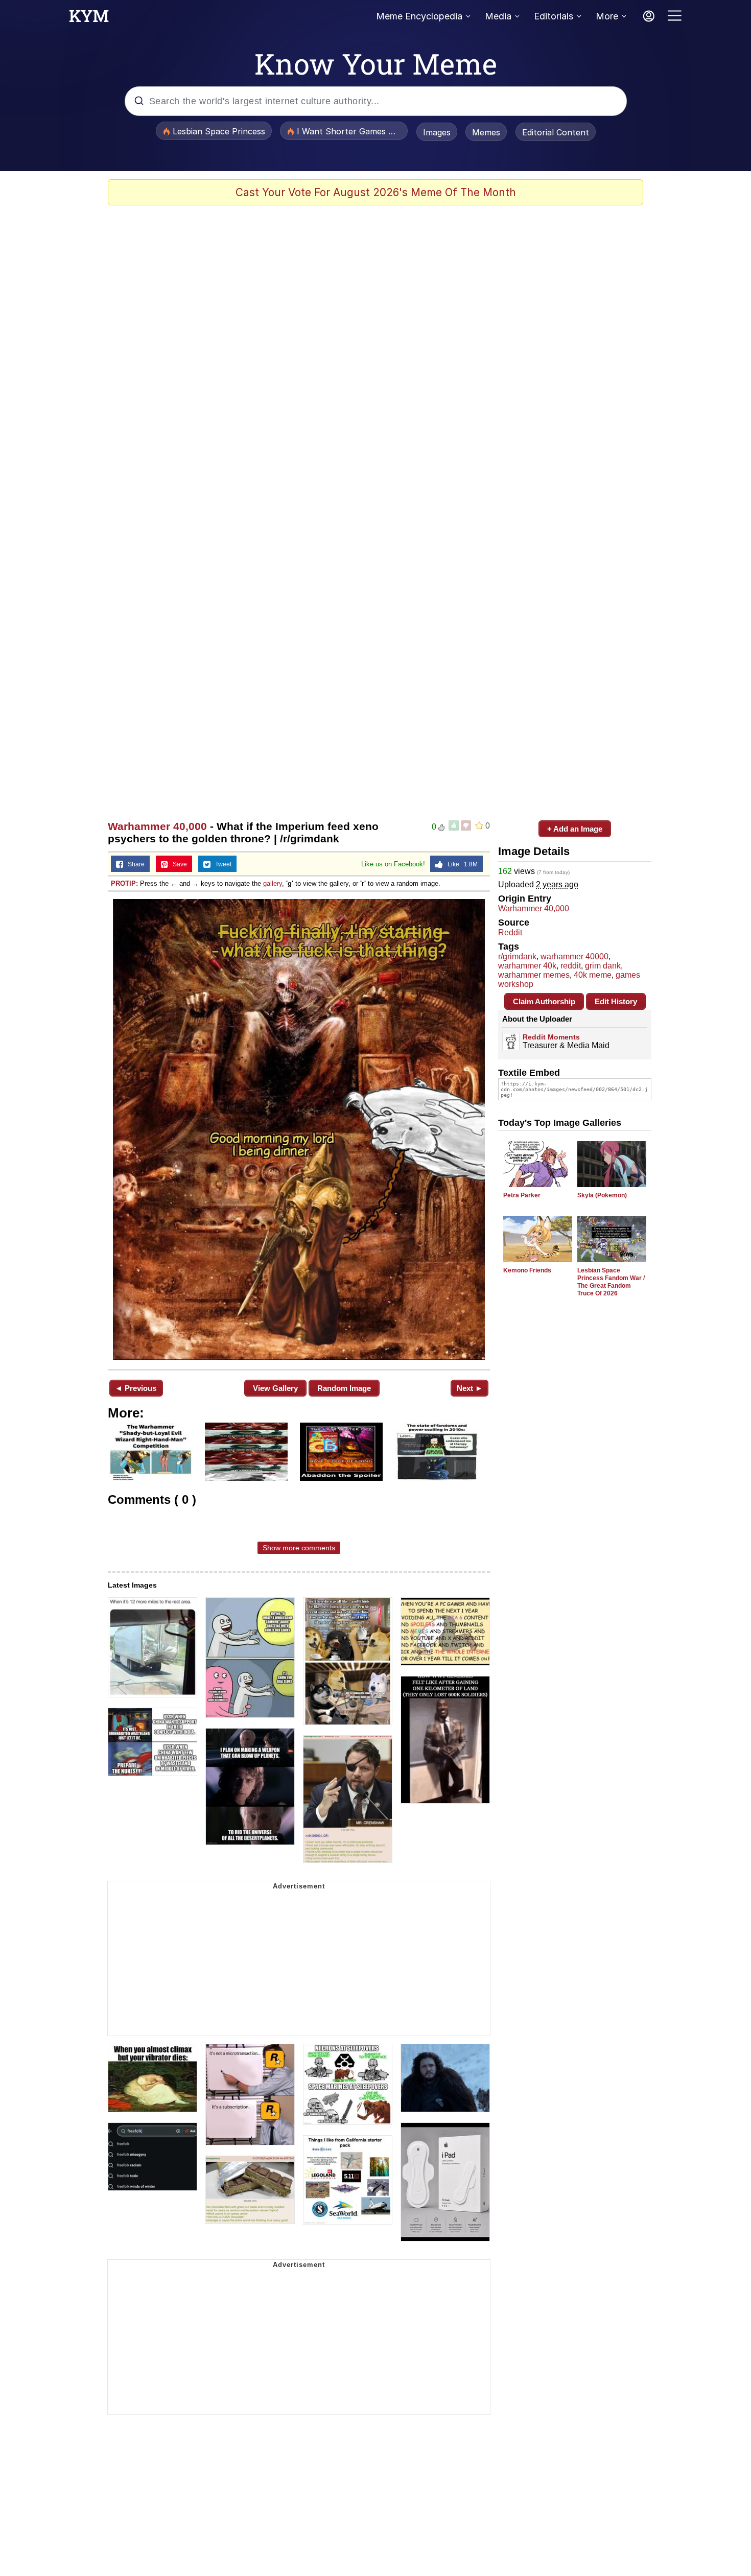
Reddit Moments (551, 1037)
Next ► (470, 1388)
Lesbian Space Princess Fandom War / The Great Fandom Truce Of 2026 (611, 1282)
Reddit (510, 932)
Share (134, 864)
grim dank (603, 966)
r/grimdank (517, 956)
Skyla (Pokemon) (602, 1195)
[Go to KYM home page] (89, 19)
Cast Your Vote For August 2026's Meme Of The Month (376, 192)
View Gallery (275, 1388)
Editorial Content (556, 132)
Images (437, 132)
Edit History (616, 1001)
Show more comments (299, 1548)
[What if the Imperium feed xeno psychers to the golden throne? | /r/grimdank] (299, 1129)
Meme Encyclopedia (419, 16)
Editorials (554, 16)
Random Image (344, 1388)
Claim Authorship (544, 1001)
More (607, 16)
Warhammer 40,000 (157, 826)
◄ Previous (136, 1388)
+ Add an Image (575, 829)
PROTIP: (124, 883)
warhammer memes (534, 975)
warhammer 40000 (574, 956)
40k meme (593, 975)
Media (498, 16)
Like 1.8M (460, 864)
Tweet (221, 864)
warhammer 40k (527, 966)
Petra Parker (522, 1195)
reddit (571, 966)
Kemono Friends (527, 1270)
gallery (273, 883)
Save (178, 864)
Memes (486, 132)
